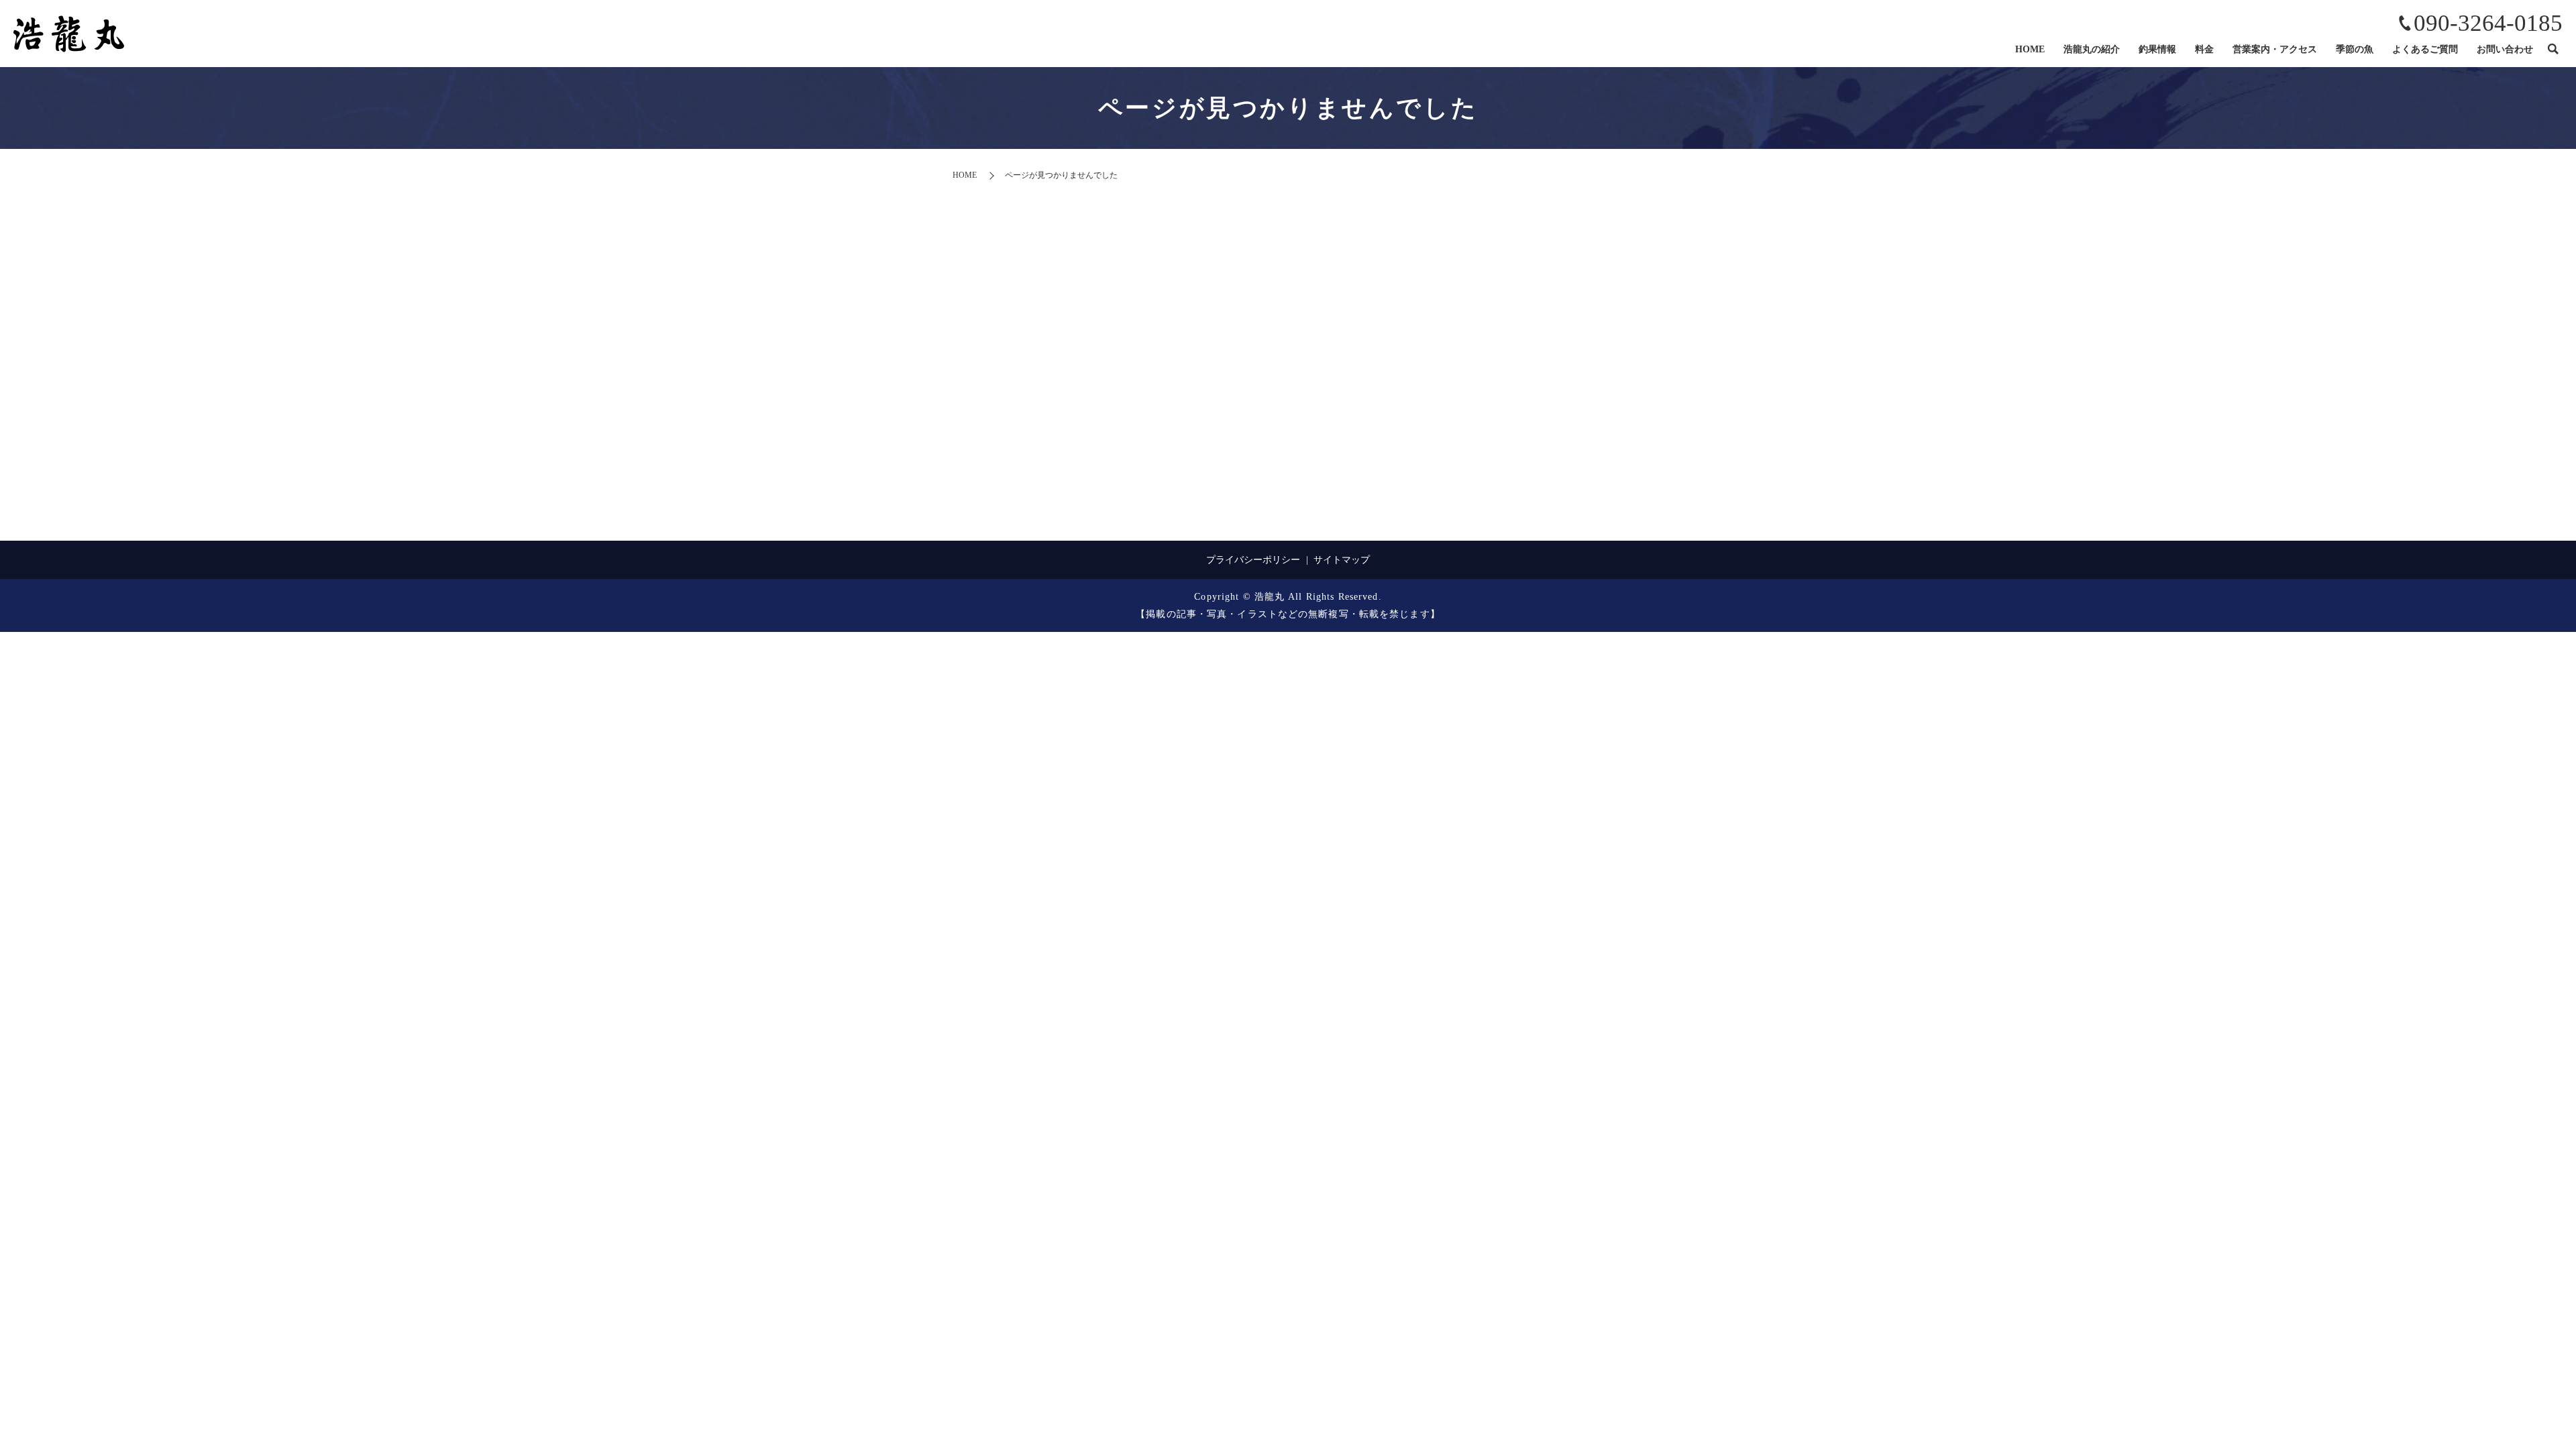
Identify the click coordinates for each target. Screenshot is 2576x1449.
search (2553, 50)
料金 (2204, 49)
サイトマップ (1342, 560)
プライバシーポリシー (1253, 560)
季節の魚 (2355, 49)
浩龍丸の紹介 (2092, 49)
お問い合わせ (2505, 49)
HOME (2030, 49)
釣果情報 (2157, 49)
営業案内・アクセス (2275, 49)
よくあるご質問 (2425, 49)
